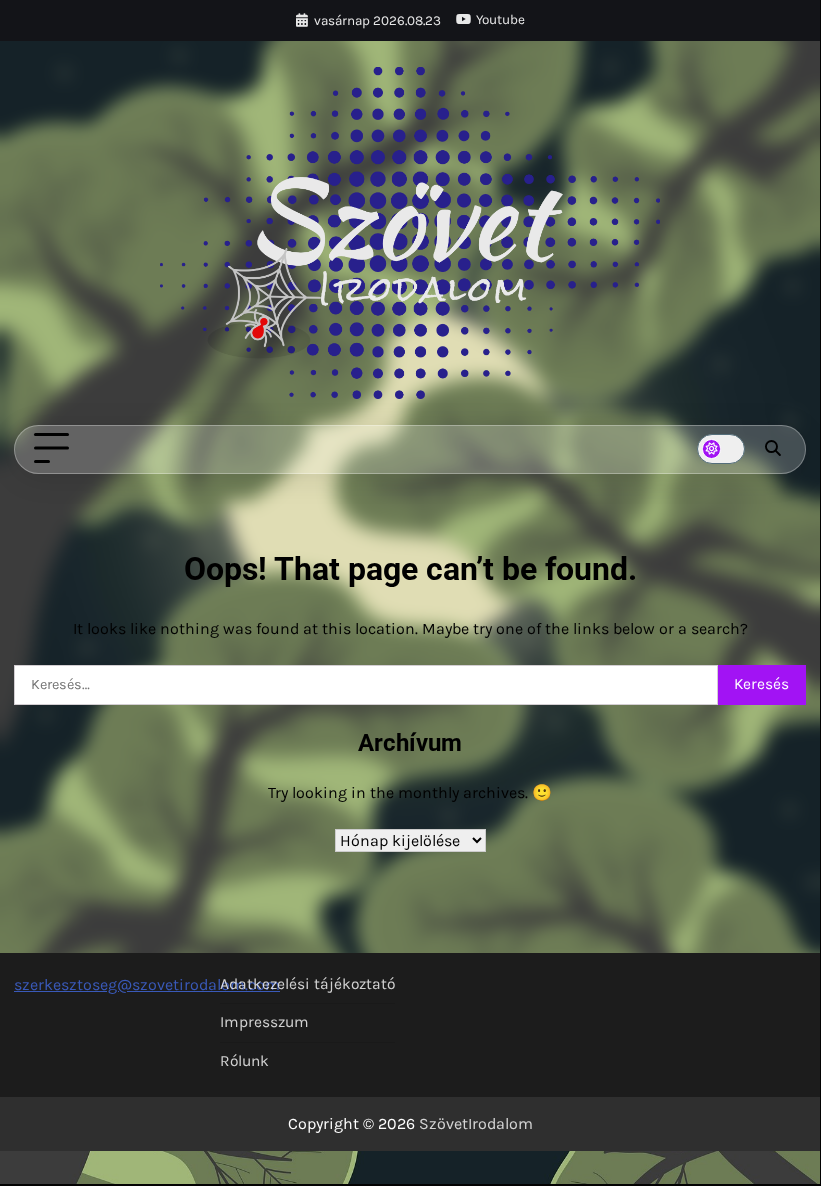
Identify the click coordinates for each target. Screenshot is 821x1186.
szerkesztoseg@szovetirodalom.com (147, 984)
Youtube (500, 19)
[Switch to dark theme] (721, 449)
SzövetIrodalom (476, 1123)
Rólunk (244, 1061)
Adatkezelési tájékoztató (307, 984)
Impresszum (264, 1022)
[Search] (773, 449)
